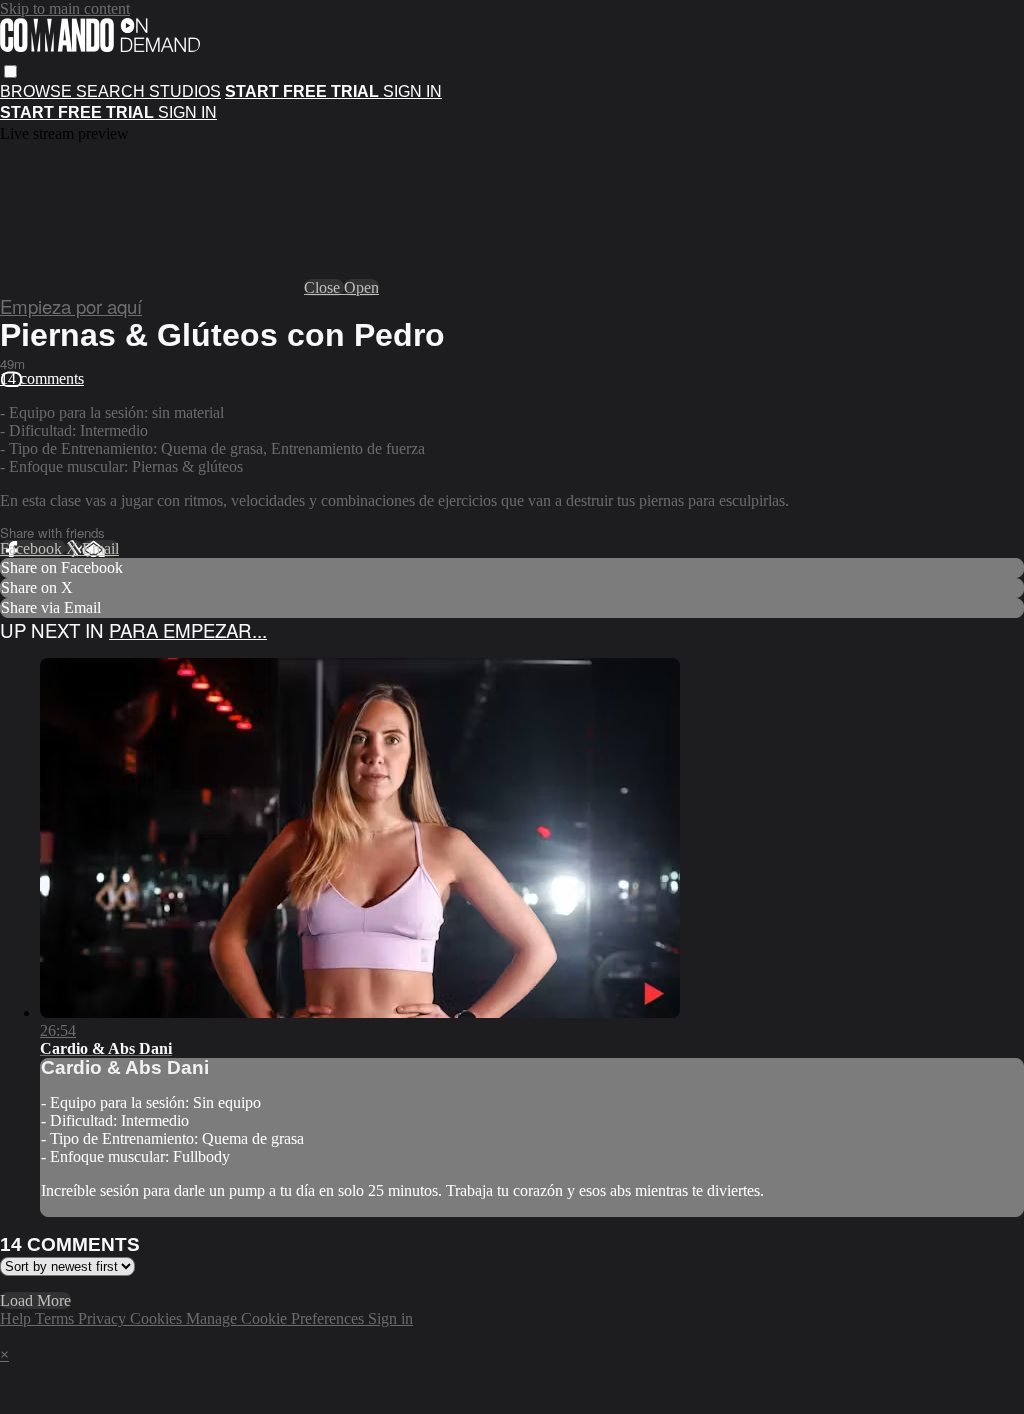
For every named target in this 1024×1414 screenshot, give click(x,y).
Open (361, 287)
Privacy (104, 1318)
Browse (38, 91)
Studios (185, 91)
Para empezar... (188, 630)
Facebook (33, 548)
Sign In (187, 112)
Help (17, 1318)
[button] (10, 71)
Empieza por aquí (71, 306)
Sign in (412, 91)
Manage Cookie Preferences (277, 1318)
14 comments (42, 378)
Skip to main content (65, 8)
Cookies (158, 1318)
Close (324, 287)
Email (100, 548)
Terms (56, 1318)
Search (112, 91)
